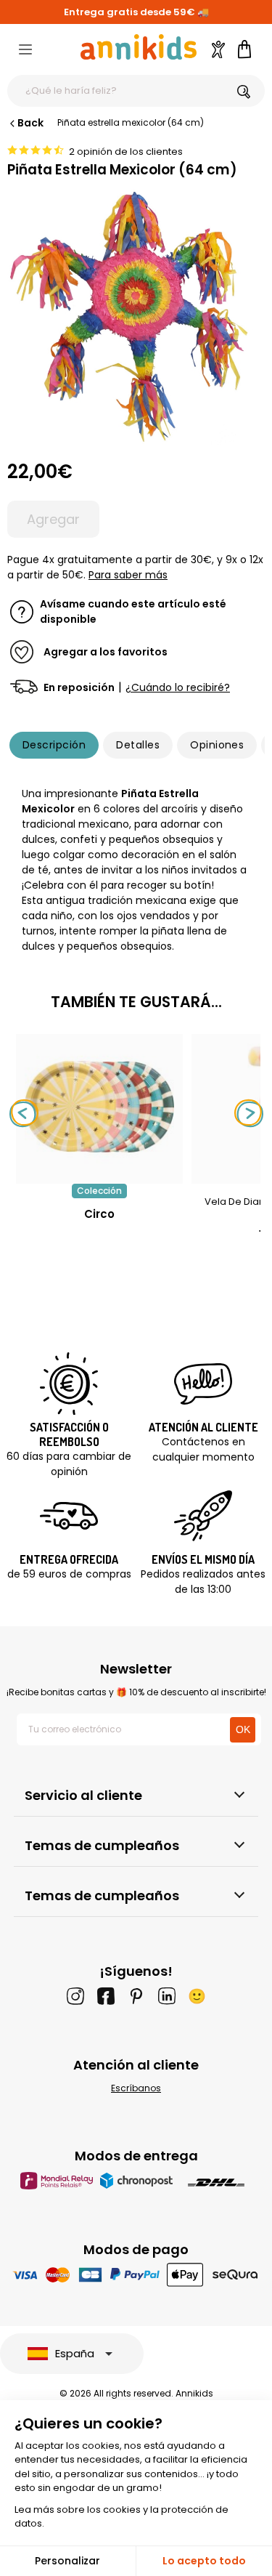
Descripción (54, 745)
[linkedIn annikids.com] (167, 1996)
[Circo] (99, 1176)
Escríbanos (136, 2088)
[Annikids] (139, 47)
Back (30, 123)
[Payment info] (136, 2274)
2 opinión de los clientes (126, 152)
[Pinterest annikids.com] (136, 1996)
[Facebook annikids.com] (106, 1996)
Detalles (138, 745)
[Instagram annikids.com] (75, 1996)
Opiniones (217, 745)
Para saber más (128, 575)
